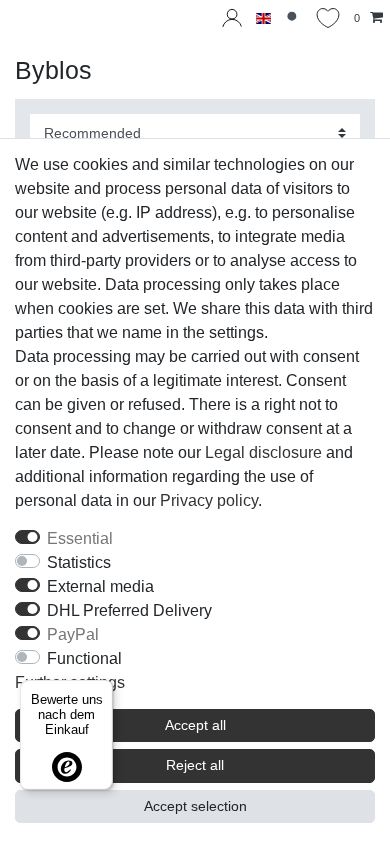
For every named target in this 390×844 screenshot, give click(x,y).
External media (100, 586)
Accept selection (195, 806)
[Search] (293, 18)
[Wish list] (328, 18)
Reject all (195, 765)
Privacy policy (209, 500)
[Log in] (232, 18)
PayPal (73, 634)
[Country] (263, 18)
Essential (80, 538)
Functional (84, 658)
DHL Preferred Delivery (129, 610)
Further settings (70, 682)
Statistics (79, 562)
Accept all (195, 725)
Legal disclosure (263, 452)
